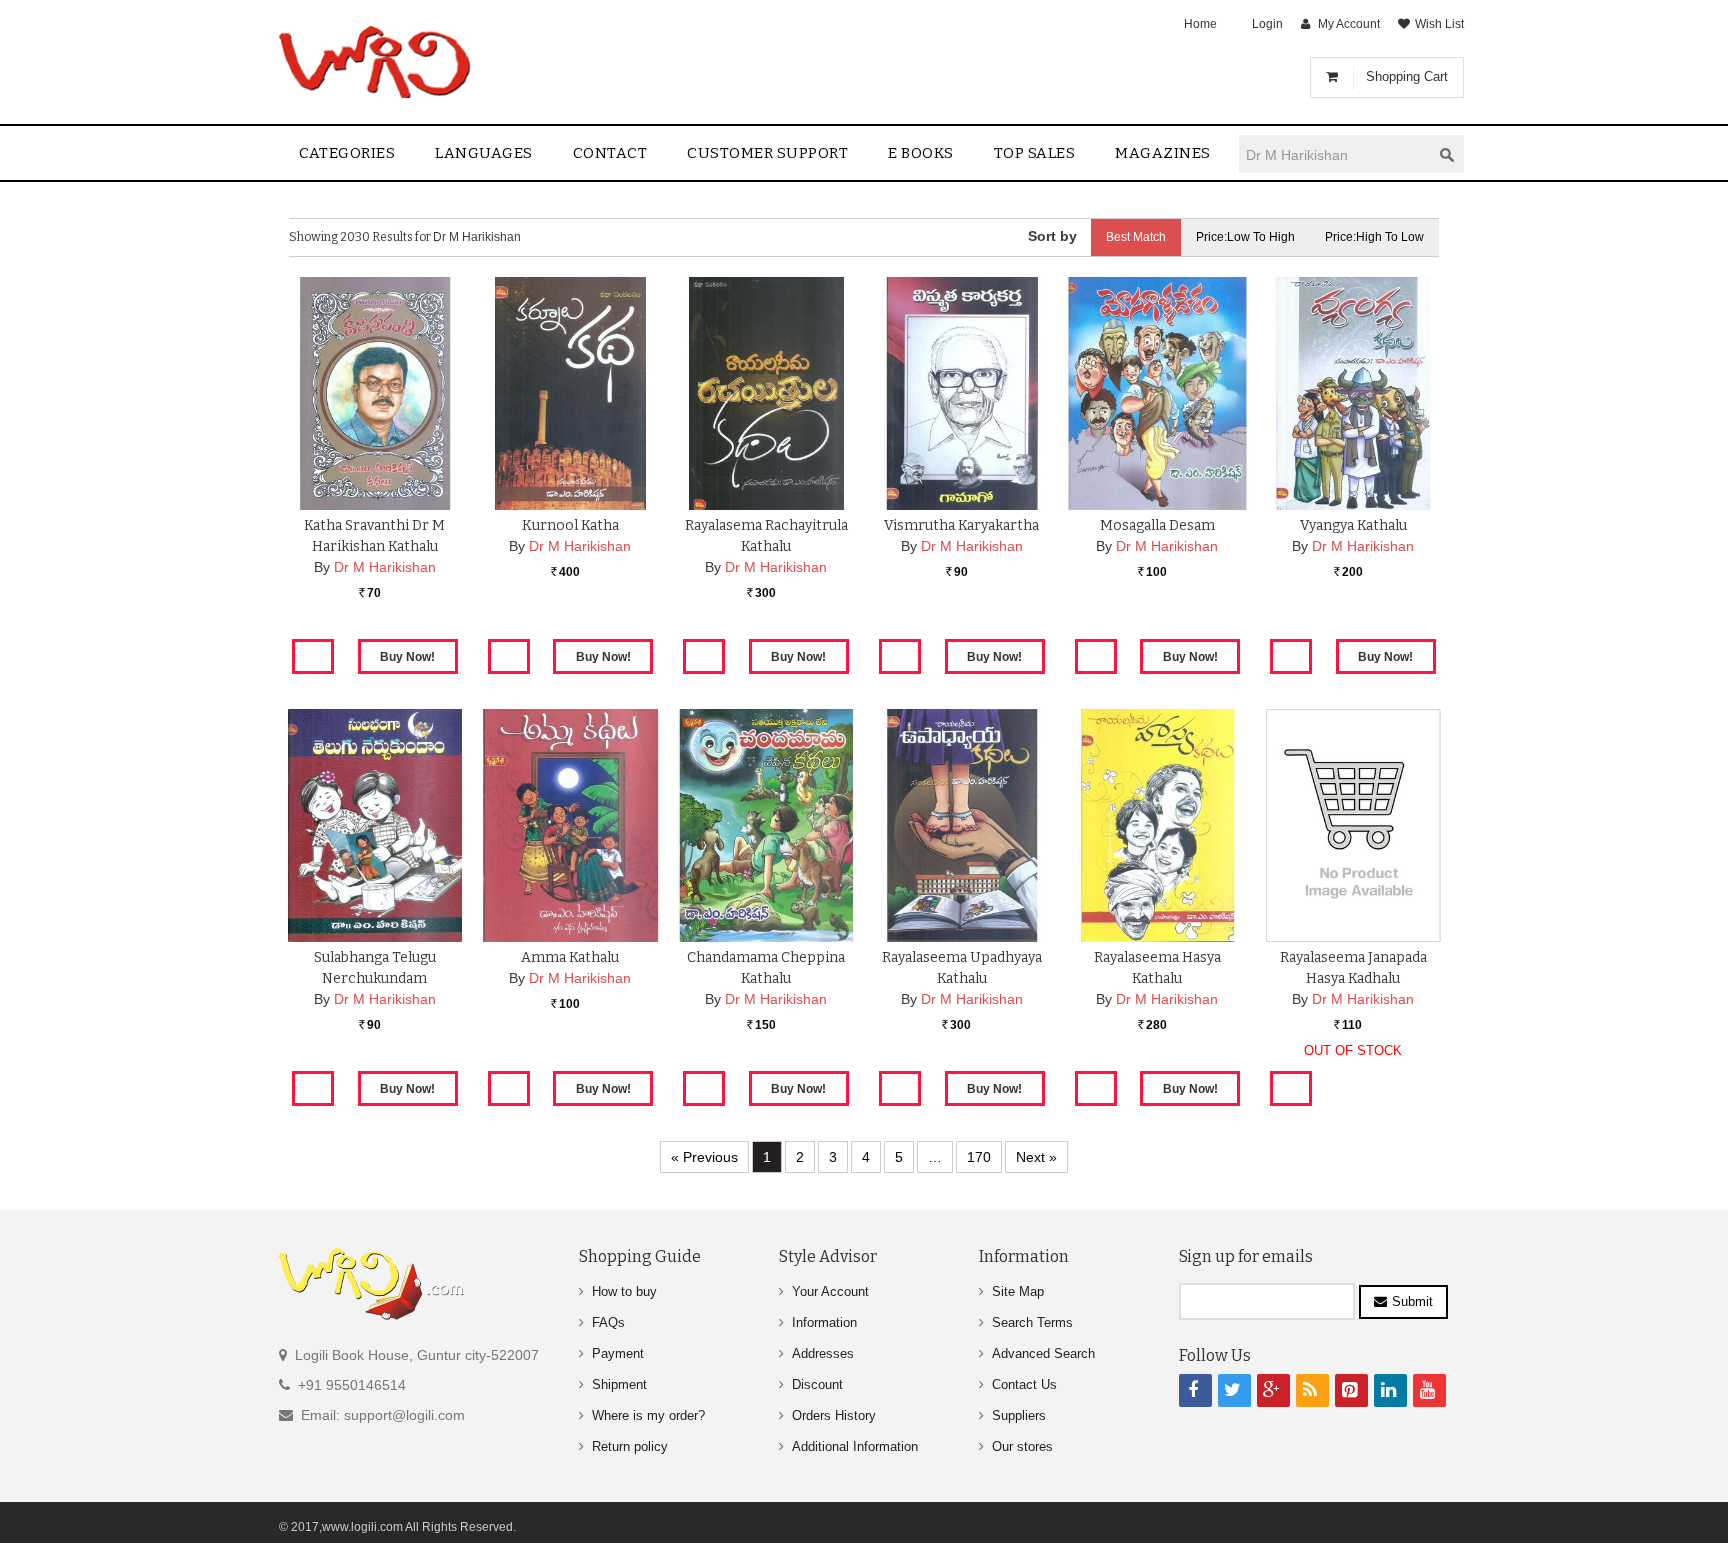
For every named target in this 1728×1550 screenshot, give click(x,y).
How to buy (624, 1291)
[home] (376, 62)
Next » (1036, 1157)
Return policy (630, 1446)
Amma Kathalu (570, 957)
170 (979, 1157)
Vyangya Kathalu (1353, 525)
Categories (347, 153)
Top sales (1035, 153)
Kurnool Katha (570, 525)
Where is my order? (648, 1415)
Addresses (823, 1353)
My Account (1349, 24)
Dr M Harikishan (385, 567)
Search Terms (1032, 1322)
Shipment (619, 1384)
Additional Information (855, 1446)
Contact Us (1024, 1384)
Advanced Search (1043, 1353)
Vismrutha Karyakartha (961, 525)
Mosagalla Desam (1157, 525)
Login (1267, 24)
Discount (817, 1384)
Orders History (834, 1415)
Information (824, 1322)
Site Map (1018, 1291)
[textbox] (1335, 154)
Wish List (1439, 24)
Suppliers (1019, 1415)
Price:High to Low (1374, 237)
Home (1200, 24)
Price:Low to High (1245, 237)
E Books (921, 153)
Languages (484, 153)
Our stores (1022, 1446)
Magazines (1163, 153)
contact (610, 153)
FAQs (608, 1322)
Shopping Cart (1407, 76)
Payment (618, 1353)
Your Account (830, 1291)
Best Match (1136, 237)
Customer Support (767, 153)
